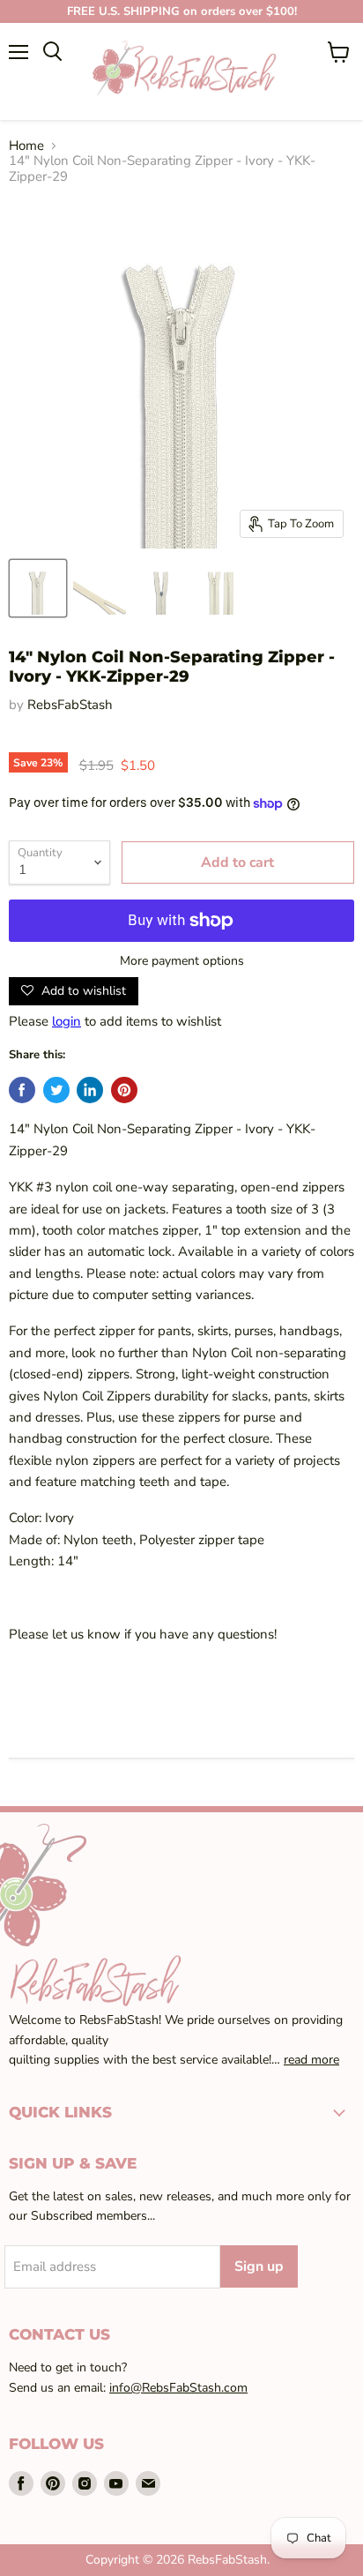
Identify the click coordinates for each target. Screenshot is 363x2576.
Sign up (259, 2266)
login (67, 1021)
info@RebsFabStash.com (178, 2388)
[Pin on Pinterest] (124, 1090)
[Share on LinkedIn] (90, 1090)
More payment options (182, 961)
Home (26, 146)
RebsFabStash (70, 705)
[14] (38, 588)
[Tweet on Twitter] (56, 1090)
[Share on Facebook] (22, 1090)
